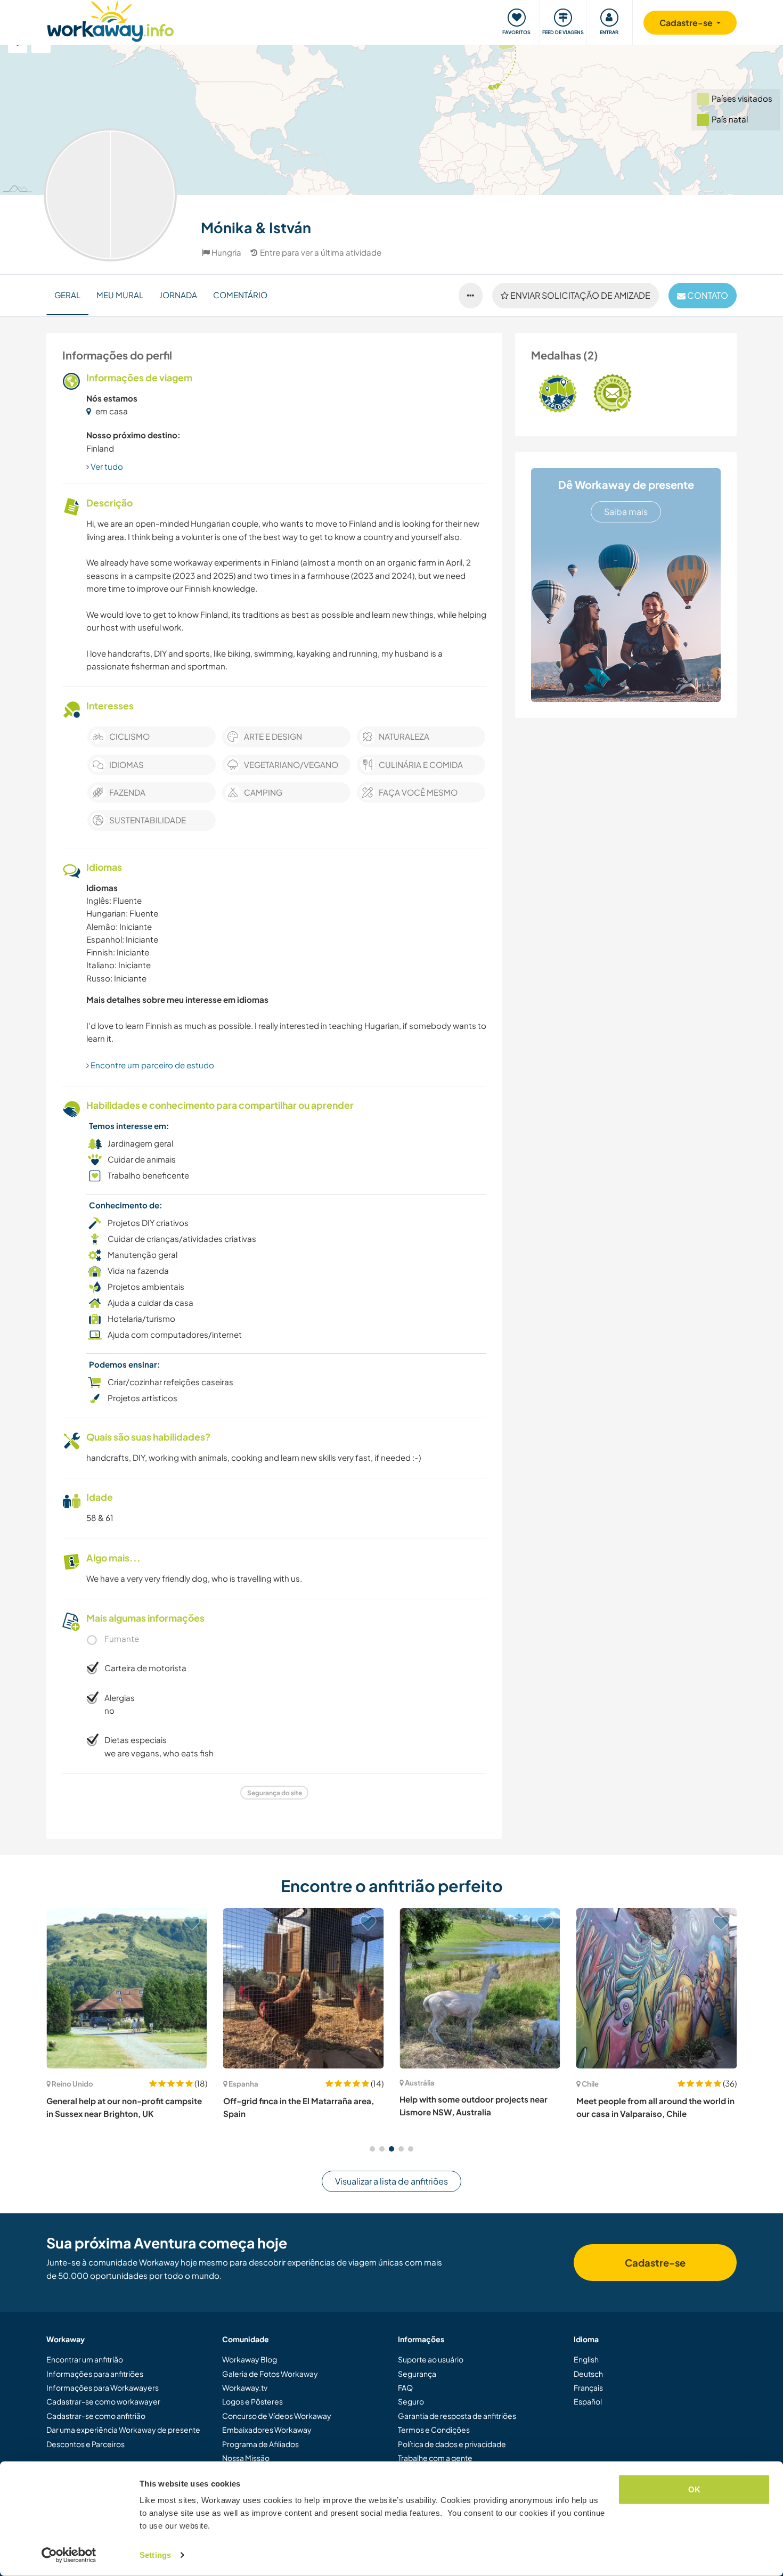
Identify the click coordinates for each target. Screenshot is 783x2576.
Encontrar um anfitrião (85, 2359)
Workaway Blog (250, 2359)
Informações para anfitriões (95, 2374)
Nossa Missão (246, 2458)
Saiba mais (626, 512)
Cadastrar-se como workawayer (103, 2401)
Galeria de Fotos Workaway (270, 2374)
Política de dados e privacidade (452, 2444)
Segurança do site (275, 1793)
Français (588, 2387)
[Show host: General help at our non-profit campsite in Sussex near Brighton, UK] (127, 1989)
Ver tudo (106, 466)
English (586, 2359)
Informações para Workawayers (103, 2387)
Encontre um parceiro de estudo (152, 1065)
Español (588, 2401)
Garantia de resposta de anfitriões (457, 2416)
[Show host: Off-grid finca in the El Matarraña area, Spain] (304, 1989)
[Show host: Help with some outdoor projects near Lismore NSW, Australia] (480, 1989)
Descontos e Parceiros (85, 2444)
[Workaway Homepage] (111, 20)
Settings (155, 2555)
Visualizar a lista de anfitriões (391, 2181)
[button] (372, 2149)
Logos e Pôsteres (252, 2401)
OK (694, 2489)
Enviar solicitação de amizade (580, 295)
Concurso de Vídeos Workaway (277, 2416)
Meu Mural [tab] (120, 295)
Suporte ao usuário (431, 2359)
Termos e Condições (434, 2430)
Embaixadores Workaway (267, 2430)
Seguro (411, 2401)
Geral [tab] (67, 295)
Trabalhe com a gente (435, 2458)
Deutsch (588, 2374)
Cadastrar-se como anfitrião (96, 2416)
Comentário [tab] (240, 295)
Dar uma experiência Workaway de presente (123, 2430)
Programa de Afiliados (260, 2444)
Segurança (417, 2374)
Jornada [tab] (178, 295)
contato (707, 295)
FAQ (405, 2387)
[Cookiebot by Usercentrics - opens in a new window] (69, 2555)
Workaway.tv (245, 2387)
